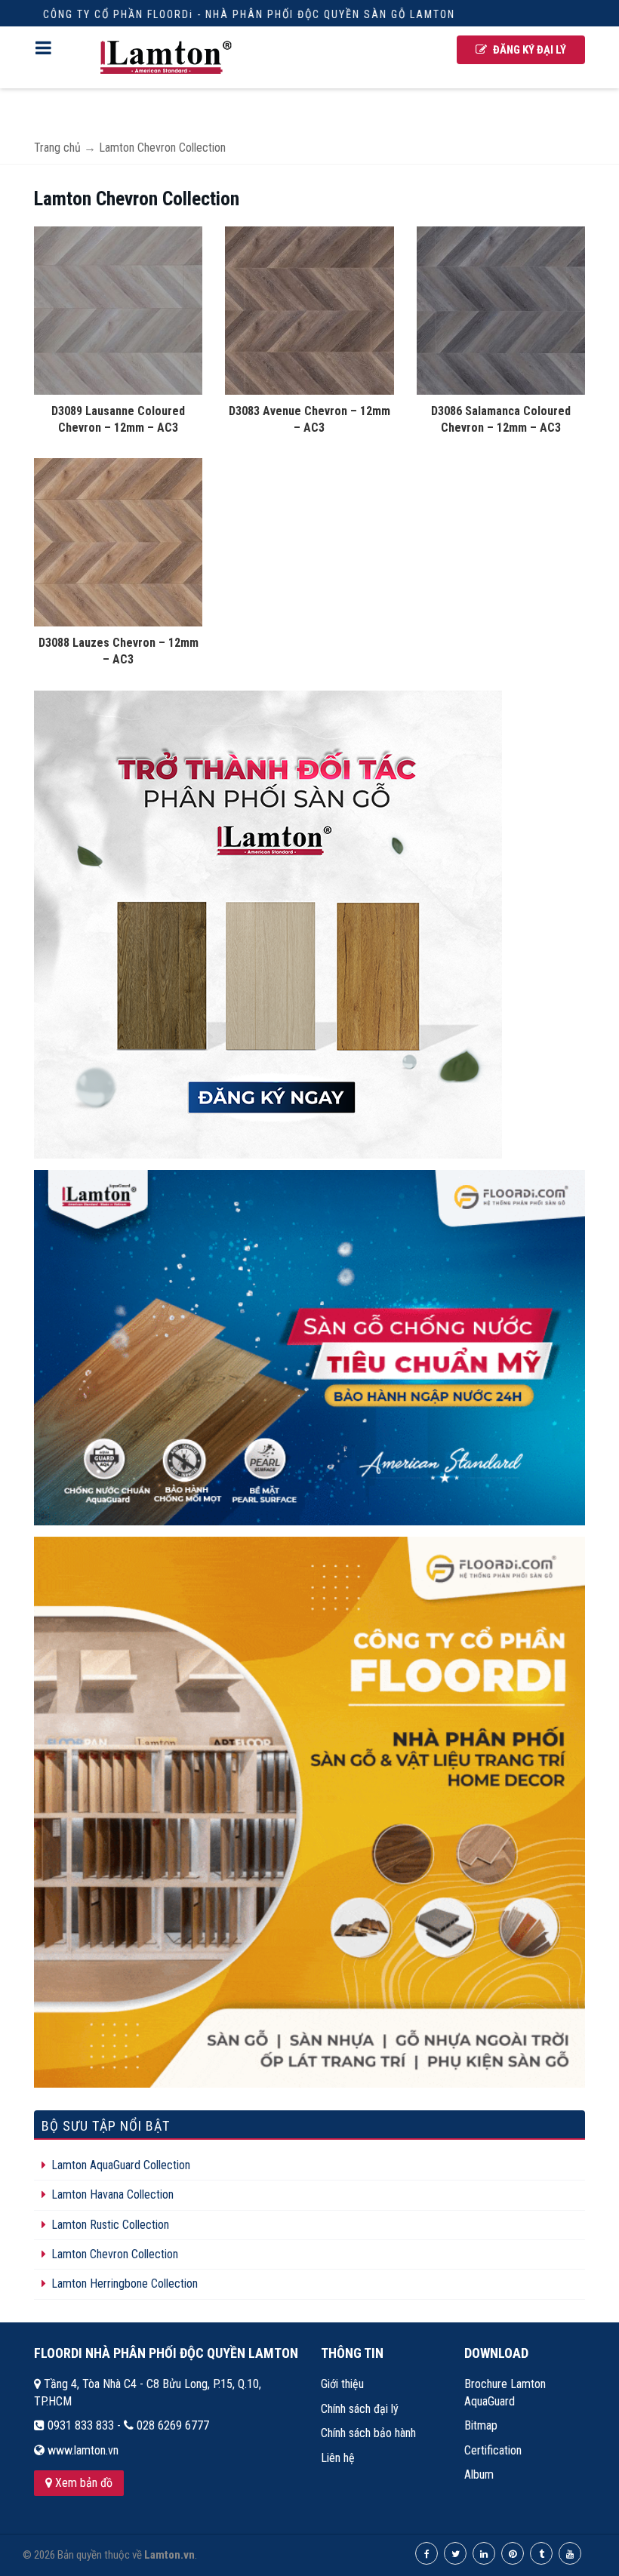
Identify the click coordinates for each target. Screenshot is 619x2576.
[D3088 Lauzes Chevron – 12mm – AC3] (118, 542)
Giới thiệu (342, 2384)
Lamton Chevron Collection (113, 2254)
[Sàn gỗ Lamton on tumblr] (541, 2553)
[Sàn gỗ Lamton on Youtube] (570, 2553)
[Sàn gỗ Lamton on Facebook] (427, 2553)
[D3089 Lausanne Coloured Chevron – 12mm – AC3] (118, 309)
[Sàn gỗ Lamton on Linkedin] (484, 2553)
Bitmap (481, 2425)
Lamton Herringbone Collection (123, 2284)
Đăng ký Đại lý (528, 50)
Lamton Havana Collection (111, 2194)
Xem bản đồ (82, 2483)
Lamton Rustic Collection (109, 2225)
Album (479, 2474)
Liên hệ (338, 2458)
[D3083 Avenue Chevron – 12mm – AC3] (309, 309)
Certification (493, 2450)
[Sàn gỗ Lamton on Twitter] (455, 2553)
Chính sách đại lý (360, 2409)
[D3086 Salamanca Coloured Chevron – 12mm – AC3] (501, 309)
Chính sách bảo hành (368, 2433)
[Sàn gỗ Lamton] (166, 57)
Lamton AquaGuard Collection (119, 2165)
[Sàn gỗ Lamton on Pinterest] (513, 2553)
